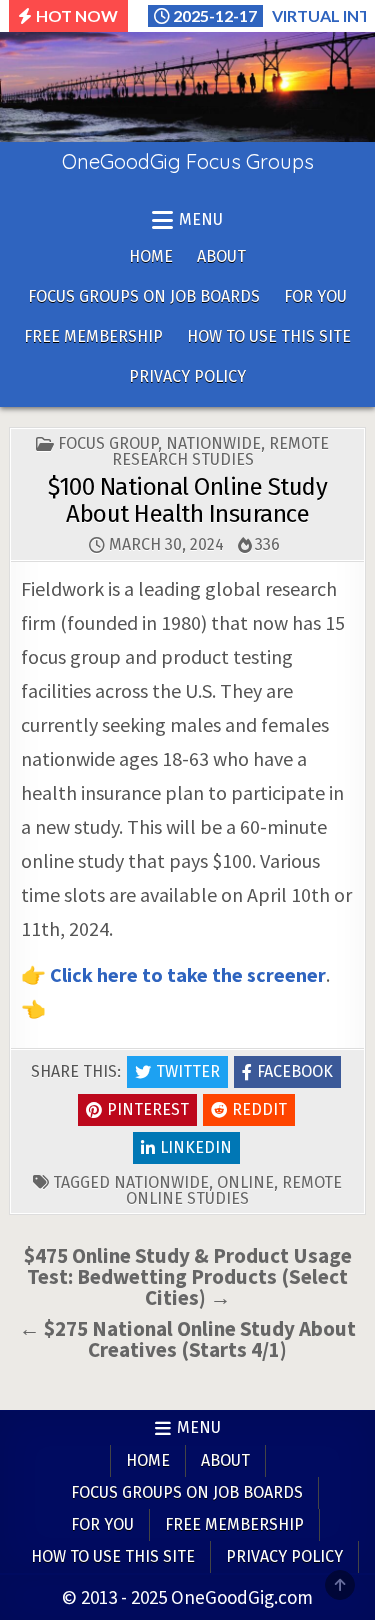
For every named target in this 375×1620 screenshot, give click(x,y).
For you (315, 296)
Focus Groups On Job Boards (144, 296)
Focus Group (108, 443)
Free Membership (93, 336)
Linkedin (196, 1147)
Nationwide (213, 443)
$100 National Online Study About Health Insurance (187, 500)
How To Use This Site (269, 336)
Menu (199, 1427)
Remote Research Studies (221, 451)
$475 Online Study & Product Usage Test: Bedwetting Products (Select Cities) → (188, 1276)
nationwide (161, 1182)
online (245, 1182)
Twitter (188, 1071)
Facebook (295, 1071)
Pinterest (148, 1109)
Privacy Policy (187, 376)
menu (201, 219)
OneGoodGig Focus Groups (188, 161)
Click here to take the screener (188, 974)
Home (151, 256)
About (221, 256)
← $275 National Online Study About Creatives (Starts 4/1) (187, 1339)
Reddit (259, 1109)
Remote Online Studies (234, 1190)
